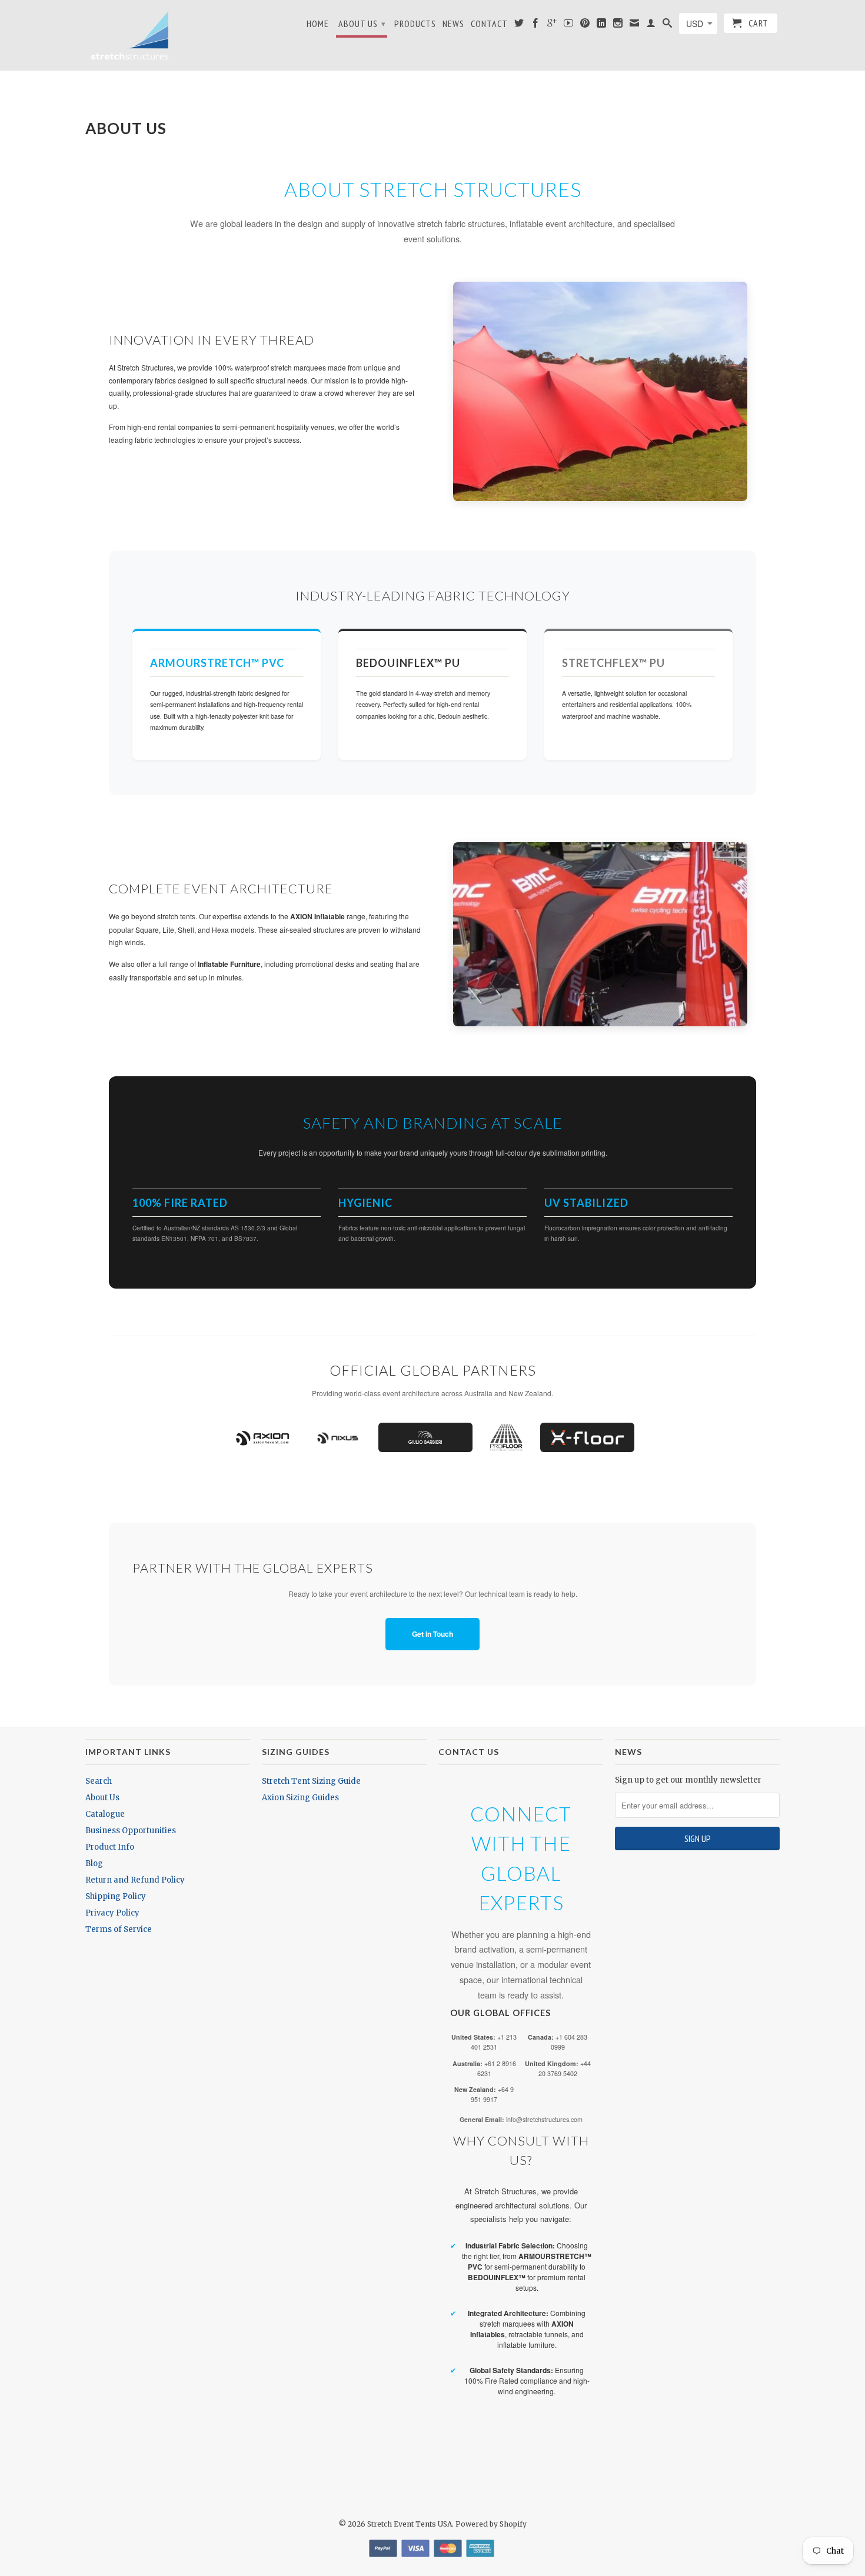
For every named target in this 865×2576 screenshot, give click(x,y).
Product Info (110, 1847)
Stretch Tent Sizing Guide (311, 1781)
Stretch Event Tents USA (410, 2524)
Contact (489, 24)
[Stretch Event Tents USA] (129, 35)
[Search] (668, 25)
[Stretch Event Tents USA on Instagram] (618, 25)
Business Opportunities (131, 1831)
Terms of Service (119, 1929)
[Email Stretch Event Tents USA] (635, 25)
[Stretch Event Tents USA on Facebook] (536, 25)
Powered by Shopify (491, 2524)
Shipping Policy (116, 1896)
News (453, 24)
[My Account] (651, 25)
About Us (362, 24)
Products (415, 24)
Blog (94, 1863)
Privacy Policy (112, 1913)
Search (99, 1781)
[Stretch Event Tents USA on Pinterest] (585, 25)
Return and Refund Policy (135, 1880)
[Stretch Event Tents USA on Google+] (552, 25)
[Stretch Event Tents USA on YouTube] (569, 25)
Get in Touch (432, 1634)
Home (318, 24)
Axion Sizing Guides (300, 1798)
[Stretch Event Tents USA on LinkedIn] (602, 25)
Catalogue (105, 1814)
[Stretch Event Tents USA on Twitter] (519, 25)
